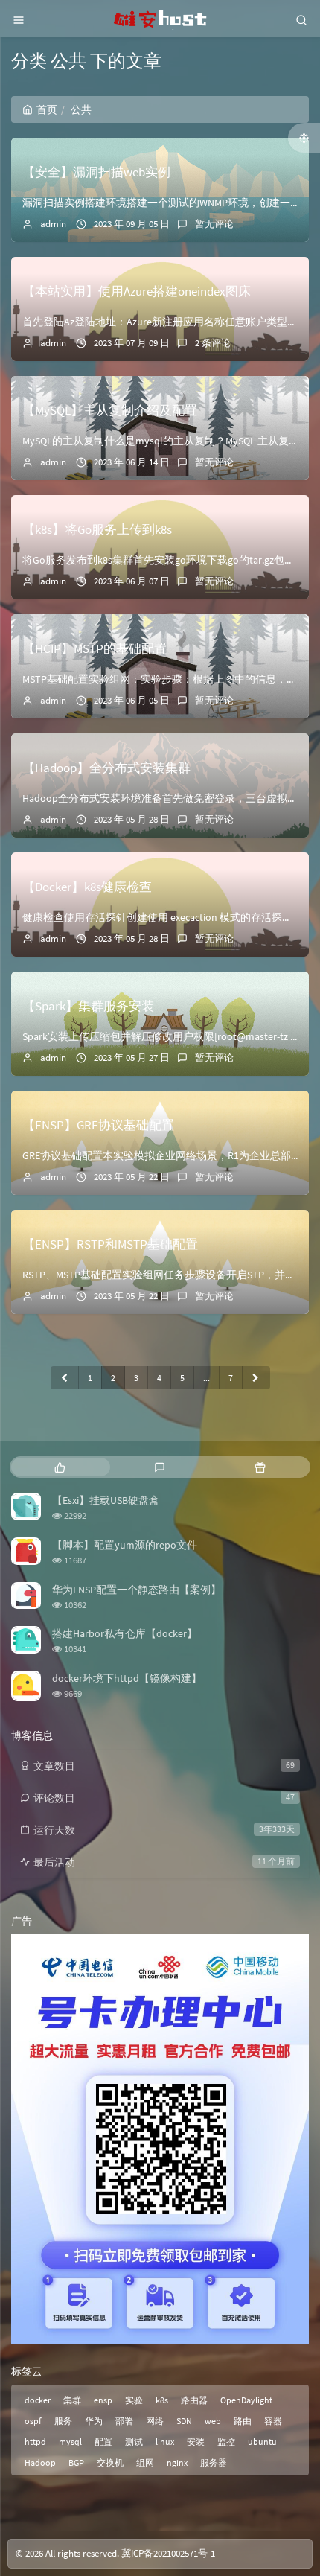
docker (38, 2400)
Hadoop (40, 2462)
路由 (243, 2421)
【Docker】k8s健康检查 (87, 887)
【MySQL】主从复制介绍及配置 (110, 410)
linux (165, 2442)
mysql (70, 2442)
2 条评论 (213, 343)
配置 (103, 2442)
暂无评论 (214, 224)
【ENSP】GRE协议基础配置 (98, 1125)
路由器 (194, 2400)
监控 (226, 2442)
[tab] (60, 1467)
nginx (177, 2462)
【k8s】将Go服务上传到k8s (97, 529)
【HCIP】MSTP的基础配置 (95, 648)
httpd (35, 2442)
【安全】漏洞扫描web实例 (96, 172)
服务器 (214, 2462)
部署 (124, 2421)
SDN (184, 2421)
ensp (103, 2400)
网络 (155, 2421)
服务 (63, 2421)
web (213, 2421)
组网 (145, 2462)
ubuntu (262, 2442)
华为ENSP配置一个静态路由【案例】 (137, 1590)
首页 (47, 109)
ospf (33, 2421)
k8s (162, 2400)
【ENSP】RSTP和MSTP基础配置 (110, 1244)
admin (53, 224)
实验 (134, 2400)
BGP (76, 2462)
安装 (196, 2442)
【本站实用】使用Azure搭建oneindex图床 (137, 291)
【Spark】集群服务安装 (88, 1006)
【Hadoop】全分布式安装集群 (106, 768)
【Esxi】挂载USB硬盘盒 (106, 1500)
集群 (72, 2400)
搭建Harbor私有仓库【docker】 (125, 1633)
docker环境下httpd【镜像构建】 (127, 1678)
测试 (134, 2442)
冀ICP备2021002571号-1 (168, 2553)
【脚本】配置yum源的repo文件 (125, 1545)
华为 (94, 2421)
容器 (273, 2421)
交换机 (110, 2462)
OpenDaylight (246, 2400)
